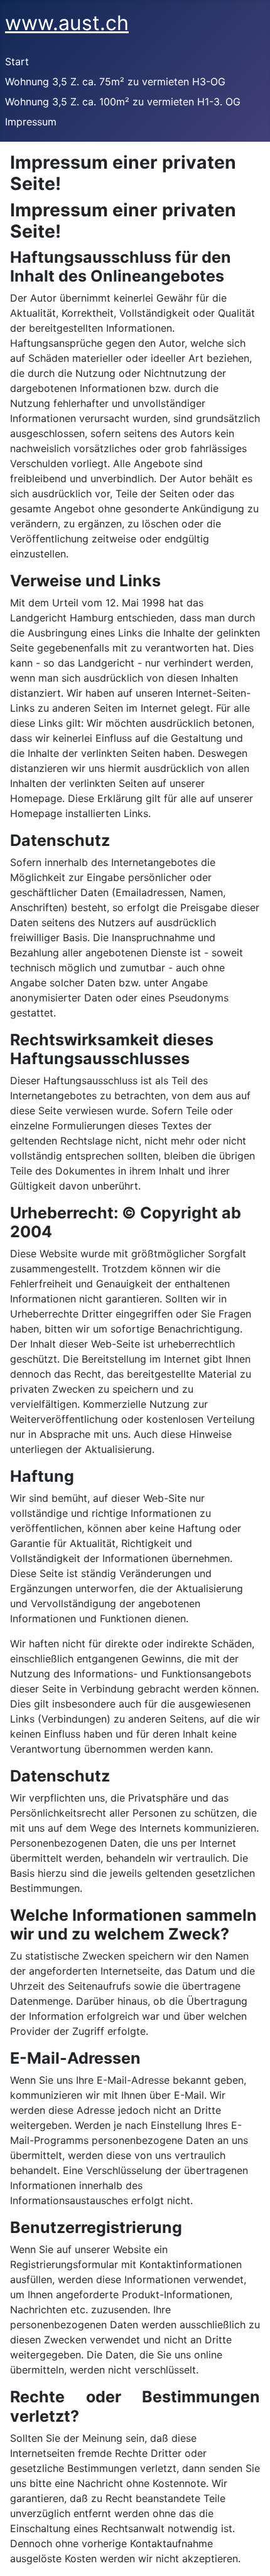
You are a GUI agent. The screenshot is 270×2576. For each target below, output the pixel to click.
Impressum (31, 122)
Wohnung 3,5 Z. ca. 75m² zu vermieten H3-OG (115, 82)
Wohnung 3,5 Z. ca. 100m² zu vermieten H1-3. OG (123, 102)
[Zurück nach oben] (248, 2553)
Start (17, 61)
